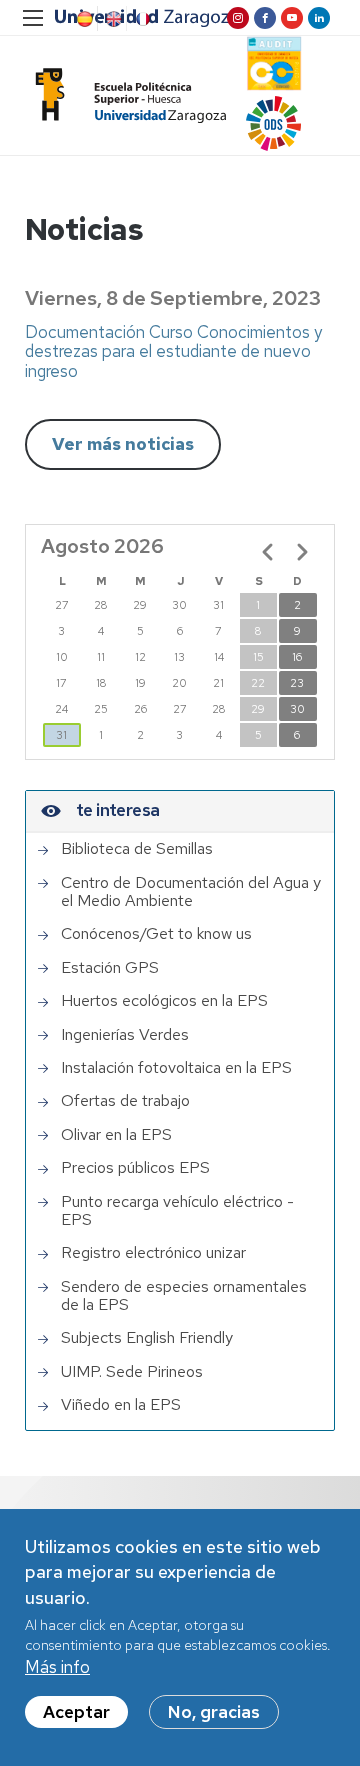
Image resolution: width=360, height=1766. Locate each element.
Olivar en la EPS (116, 1135)
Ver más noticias (123, 444)
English (112, 19)
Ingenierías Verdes (125, 1035)
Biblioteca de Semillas (137, 849)
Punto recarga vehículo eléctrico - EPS (177, 1211)
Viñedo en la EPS (121, 1405)
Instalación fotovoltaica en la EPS (176, 1068)
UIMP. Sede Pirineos (132, 1372)
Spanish (83, 19)
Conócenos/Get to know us (156, 934)
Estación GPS (110, 968)
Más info (57, 1667)
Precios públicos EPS (135, 1168)
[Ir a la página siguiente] (302, 552)
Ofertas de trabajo (125, 1101)
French (141, 19)
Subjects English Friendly (147, 1338)
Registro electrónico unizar (153, 1253)
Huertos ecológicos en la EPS (164, 1001)
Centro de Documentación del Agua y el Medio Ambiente (191, 892)
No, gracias (214, 1712)
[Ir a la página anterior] (268, 552)
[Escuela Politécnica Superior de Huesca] (125, 95)
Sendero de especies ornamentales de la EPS (184, 1296)
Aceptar (76, 1712)
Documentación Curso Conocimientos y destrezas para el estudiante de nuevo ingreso (173, 351)
